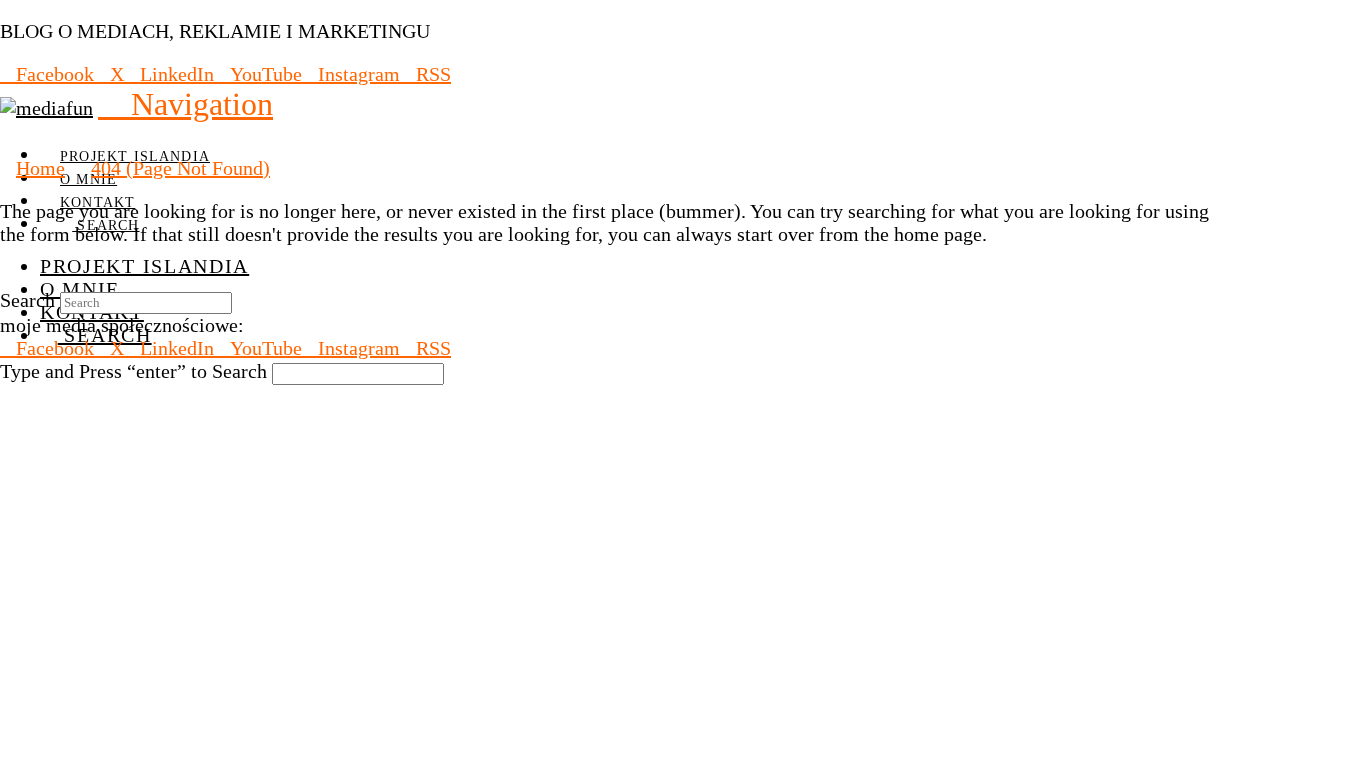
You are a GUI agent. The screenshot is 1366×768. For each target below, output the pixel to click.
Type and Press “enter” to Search (133, 371)
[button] (185, 104)
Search (27, 300)
